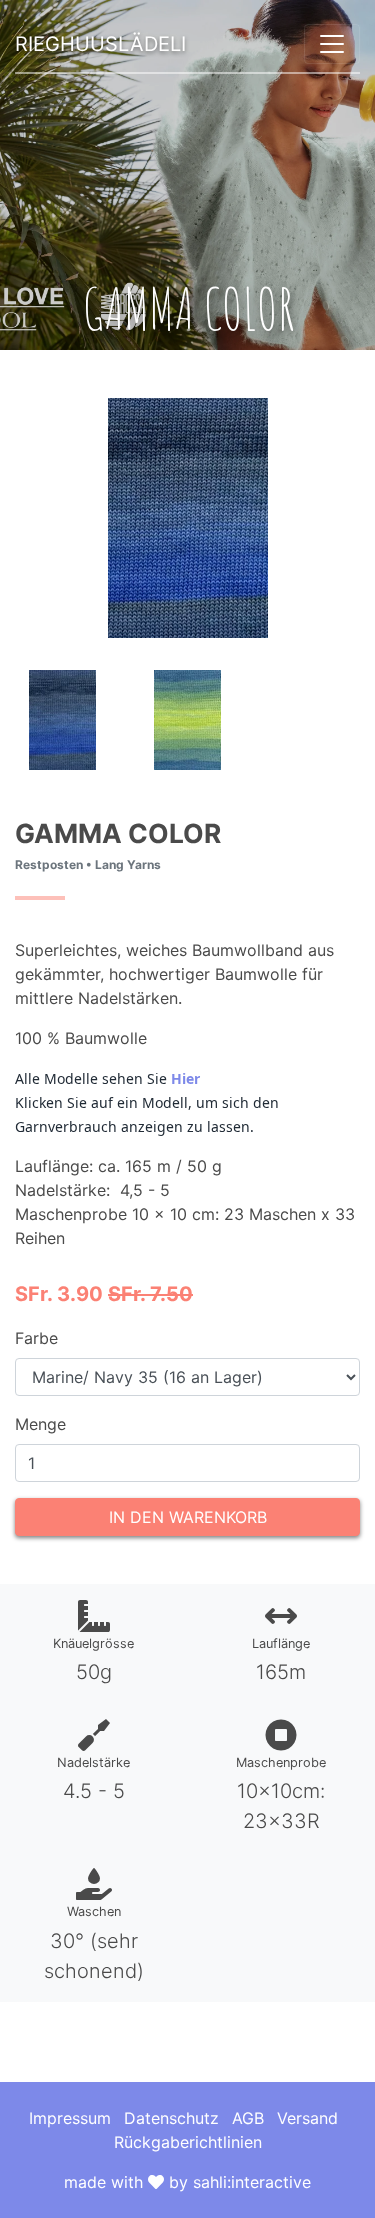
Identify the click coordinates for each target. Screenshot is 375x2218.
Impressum (70, 2118)
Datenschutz (171, 2118)
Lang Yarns (128, 864)
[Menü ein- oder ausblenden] (332, 44)
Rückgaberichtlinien (188, 2142)
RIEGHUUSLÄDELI (100, 44)
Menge (40, 1424)
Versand (307, 2118)
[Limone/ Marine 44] (187, 718)
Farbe (36, 1338)
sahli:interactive (252, 2182)
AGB (248, 2118)
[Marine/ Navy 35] (62, 718)
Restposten (49, 864)
